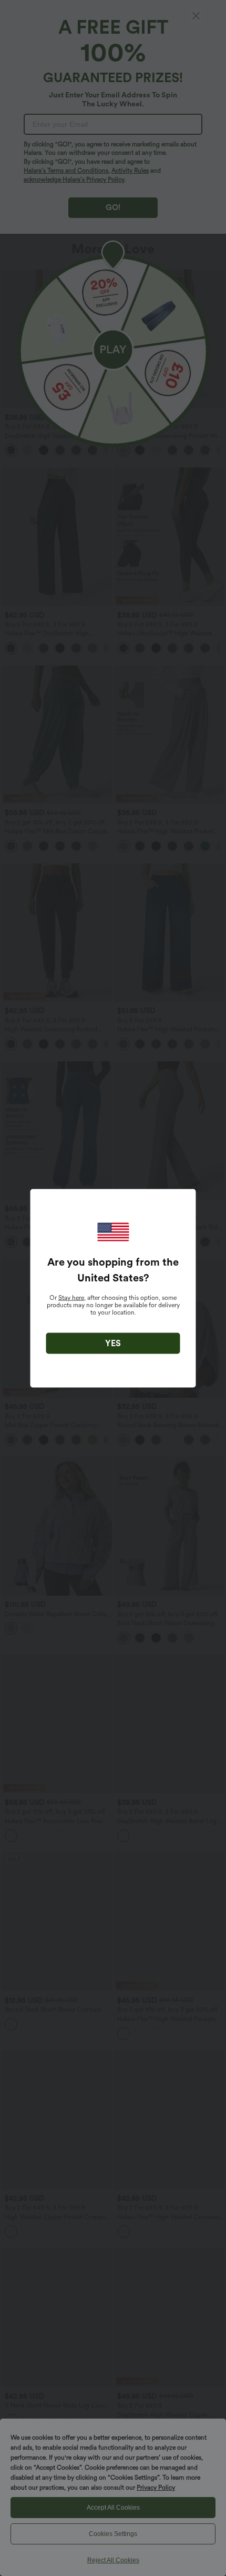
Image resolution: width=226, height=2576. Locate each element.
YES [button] (113, 1343)
